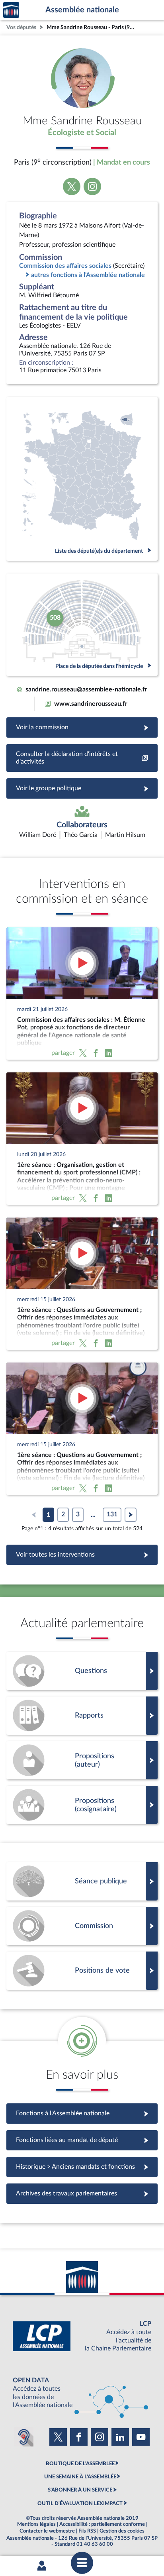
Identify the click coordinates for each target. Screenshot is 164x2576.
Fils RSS (87, 2531)
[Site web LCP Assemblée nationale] (82, 2336)
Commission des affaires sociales (65, 266)
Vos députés (21, 27)
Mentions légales (36, 2524)
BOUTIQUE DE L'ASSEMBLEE (80, 2464)
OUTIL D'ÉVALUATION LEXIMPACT (80, 2503)
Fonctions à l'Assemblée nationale (82, 2113)
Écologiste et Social (82, 133)
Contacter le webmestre (47, 2531)
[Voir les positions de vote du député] (82, 1971)
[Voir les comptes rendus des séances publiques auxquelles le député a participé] (82, 1881)
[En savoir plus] (82, 1760)
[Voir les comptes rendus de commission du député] (82, 1926)
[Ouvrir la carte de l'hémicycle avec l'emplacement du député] (82, 625)
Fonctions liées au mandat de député (82, 2140)
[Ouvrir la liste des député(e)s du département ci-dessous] (82, 479)
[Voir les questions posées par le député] (82, 1671)
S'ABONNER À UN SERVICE (80, 2490)
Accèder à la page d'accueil (11, 10)
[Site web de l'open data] (82, 2393)
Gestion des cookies (122, 2531)
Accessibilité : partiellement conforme (102, 2524)
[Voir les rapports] (82, 1716)
